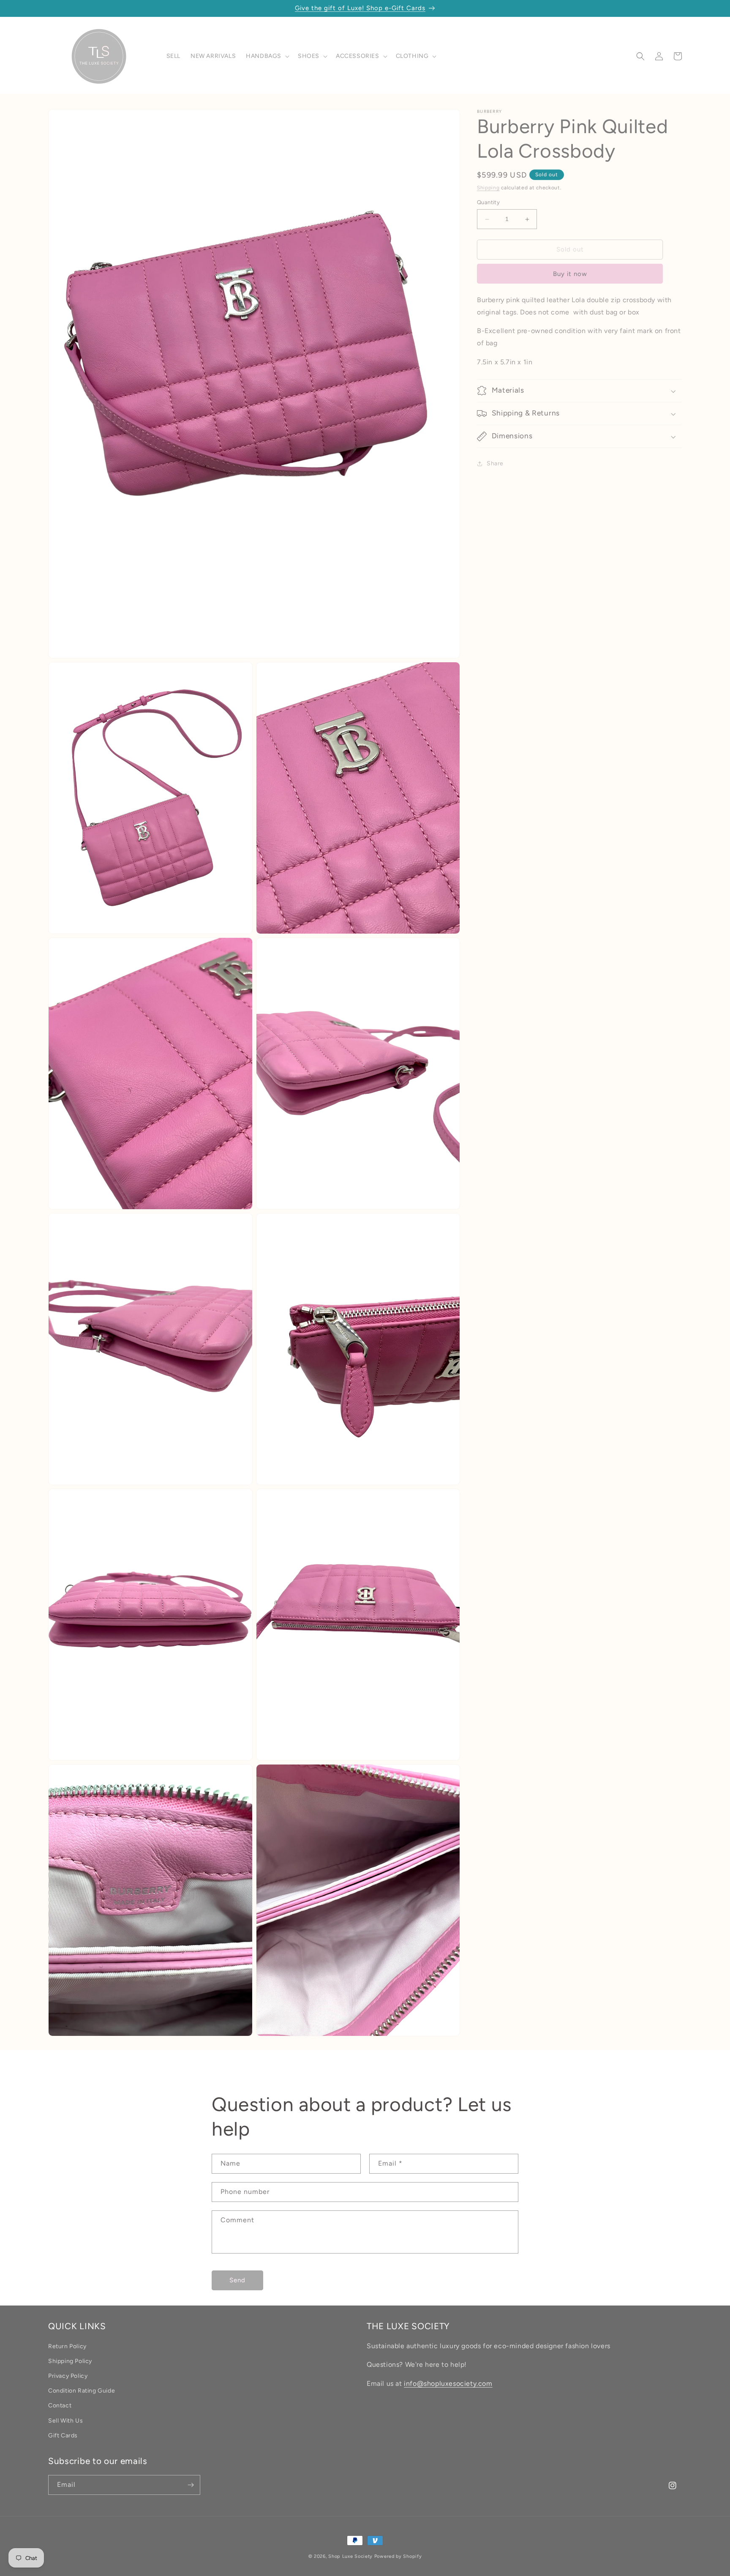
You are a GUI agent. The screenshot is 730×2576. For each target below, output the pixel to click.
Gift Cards (63, 2435)
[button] (267, 56)
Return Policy (67, 2346)
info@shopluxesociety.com (448, 2384)
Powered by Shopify (398, 2556)
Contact (60, 2406)
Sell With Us (65, 2421)
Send (237, 2280)
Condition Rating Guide (82, 2391)
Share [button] (495, 464)
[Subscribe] (191, 2485)
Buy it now (570, 274)
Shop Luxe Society (350, 2556)
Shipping (488, 188)
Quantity (488, 203)
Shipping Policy (70, 2361)
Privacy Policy (68, 2376)
